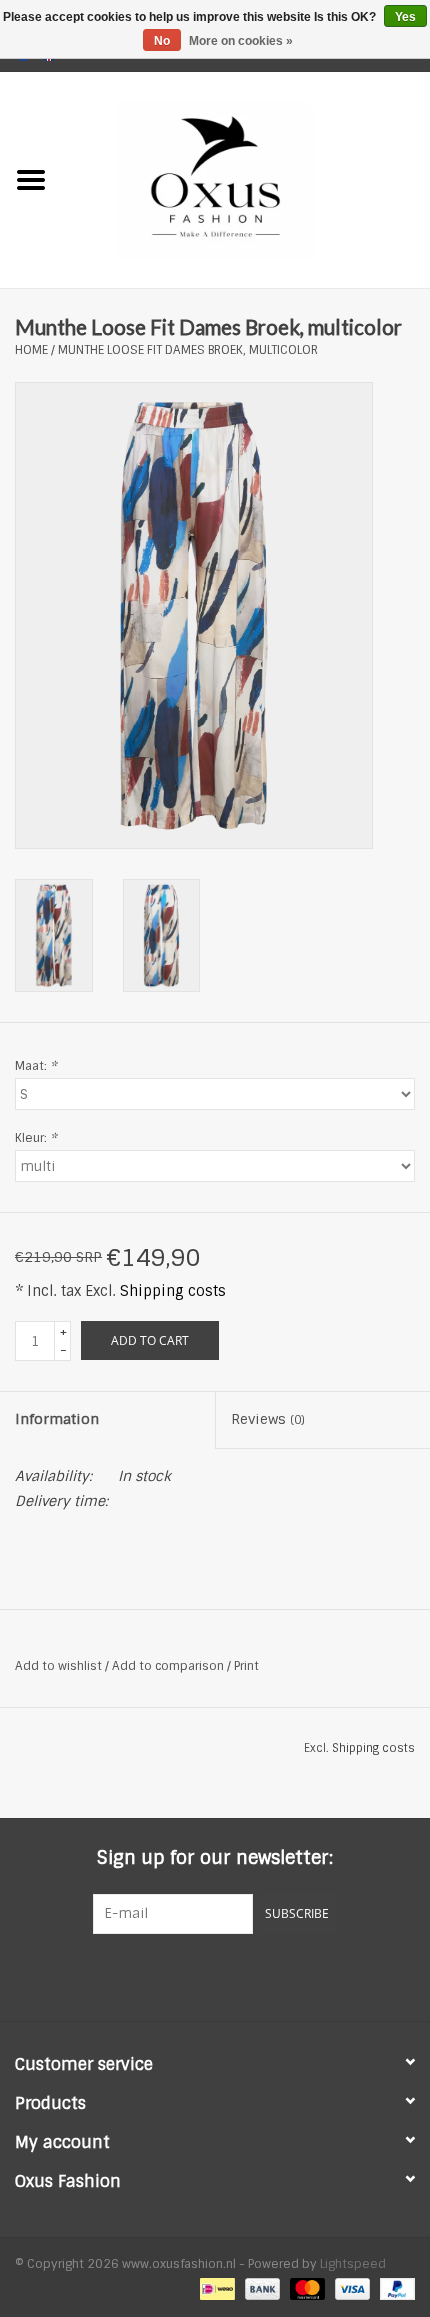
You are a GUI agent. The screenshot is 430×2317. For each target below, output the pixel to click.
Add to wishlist (58, 1666)
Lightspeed (353, 2264)
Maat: (36, 1066)
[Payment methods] (215, 2289)
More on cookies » (241, 41)
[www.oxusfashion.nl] (246, 179)
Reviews (268, 1419)
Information (57, 1419)
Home (31, 350)
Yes (405, 17)
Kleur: (36, 1138)
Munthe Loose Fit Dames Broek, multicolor (188, 350)
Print (246, 1666)
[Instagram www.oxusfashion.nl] (251, 1975)
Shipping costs (173, 1291)
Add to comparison (169, 1666)
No (162, 41)
